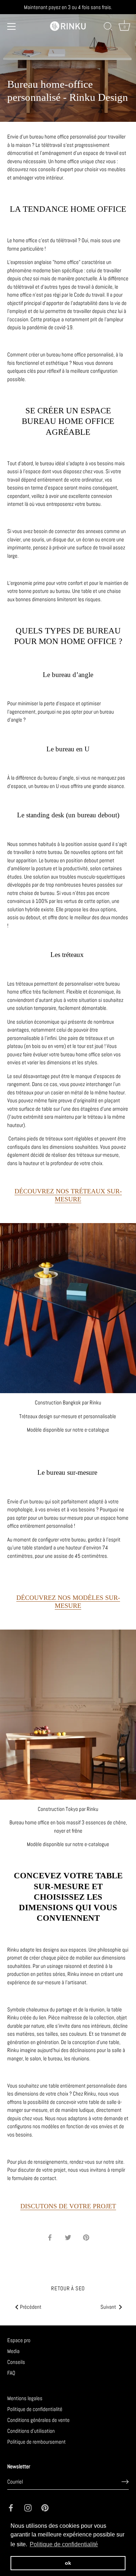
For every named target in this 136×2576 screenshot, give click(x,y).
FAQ (11, 2373)
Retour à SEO (68, 2288)
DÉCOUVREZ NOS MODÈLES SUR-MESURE (68, 1602)
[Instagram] (28, 2507)
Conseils (16, 2362)
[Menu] (12, 26)
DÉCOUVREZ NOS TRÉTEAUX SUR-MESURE (68, 1195)
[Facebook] (11, 2507)
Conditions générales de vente (38, 2420)
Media (13, 2351)
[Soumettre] (125, 2482)
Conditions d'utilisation (31, 2431)
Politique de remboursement (36, 2442)
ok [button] (68, 2563)
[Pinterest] (45, 2507)
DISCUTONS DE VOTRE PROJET (68, 2206)
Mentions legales (25, 2398)
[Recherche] (108, 28)
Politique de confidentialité (35, 2409)
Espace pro (19, 2340)
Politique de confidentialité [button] (64, 2544)
